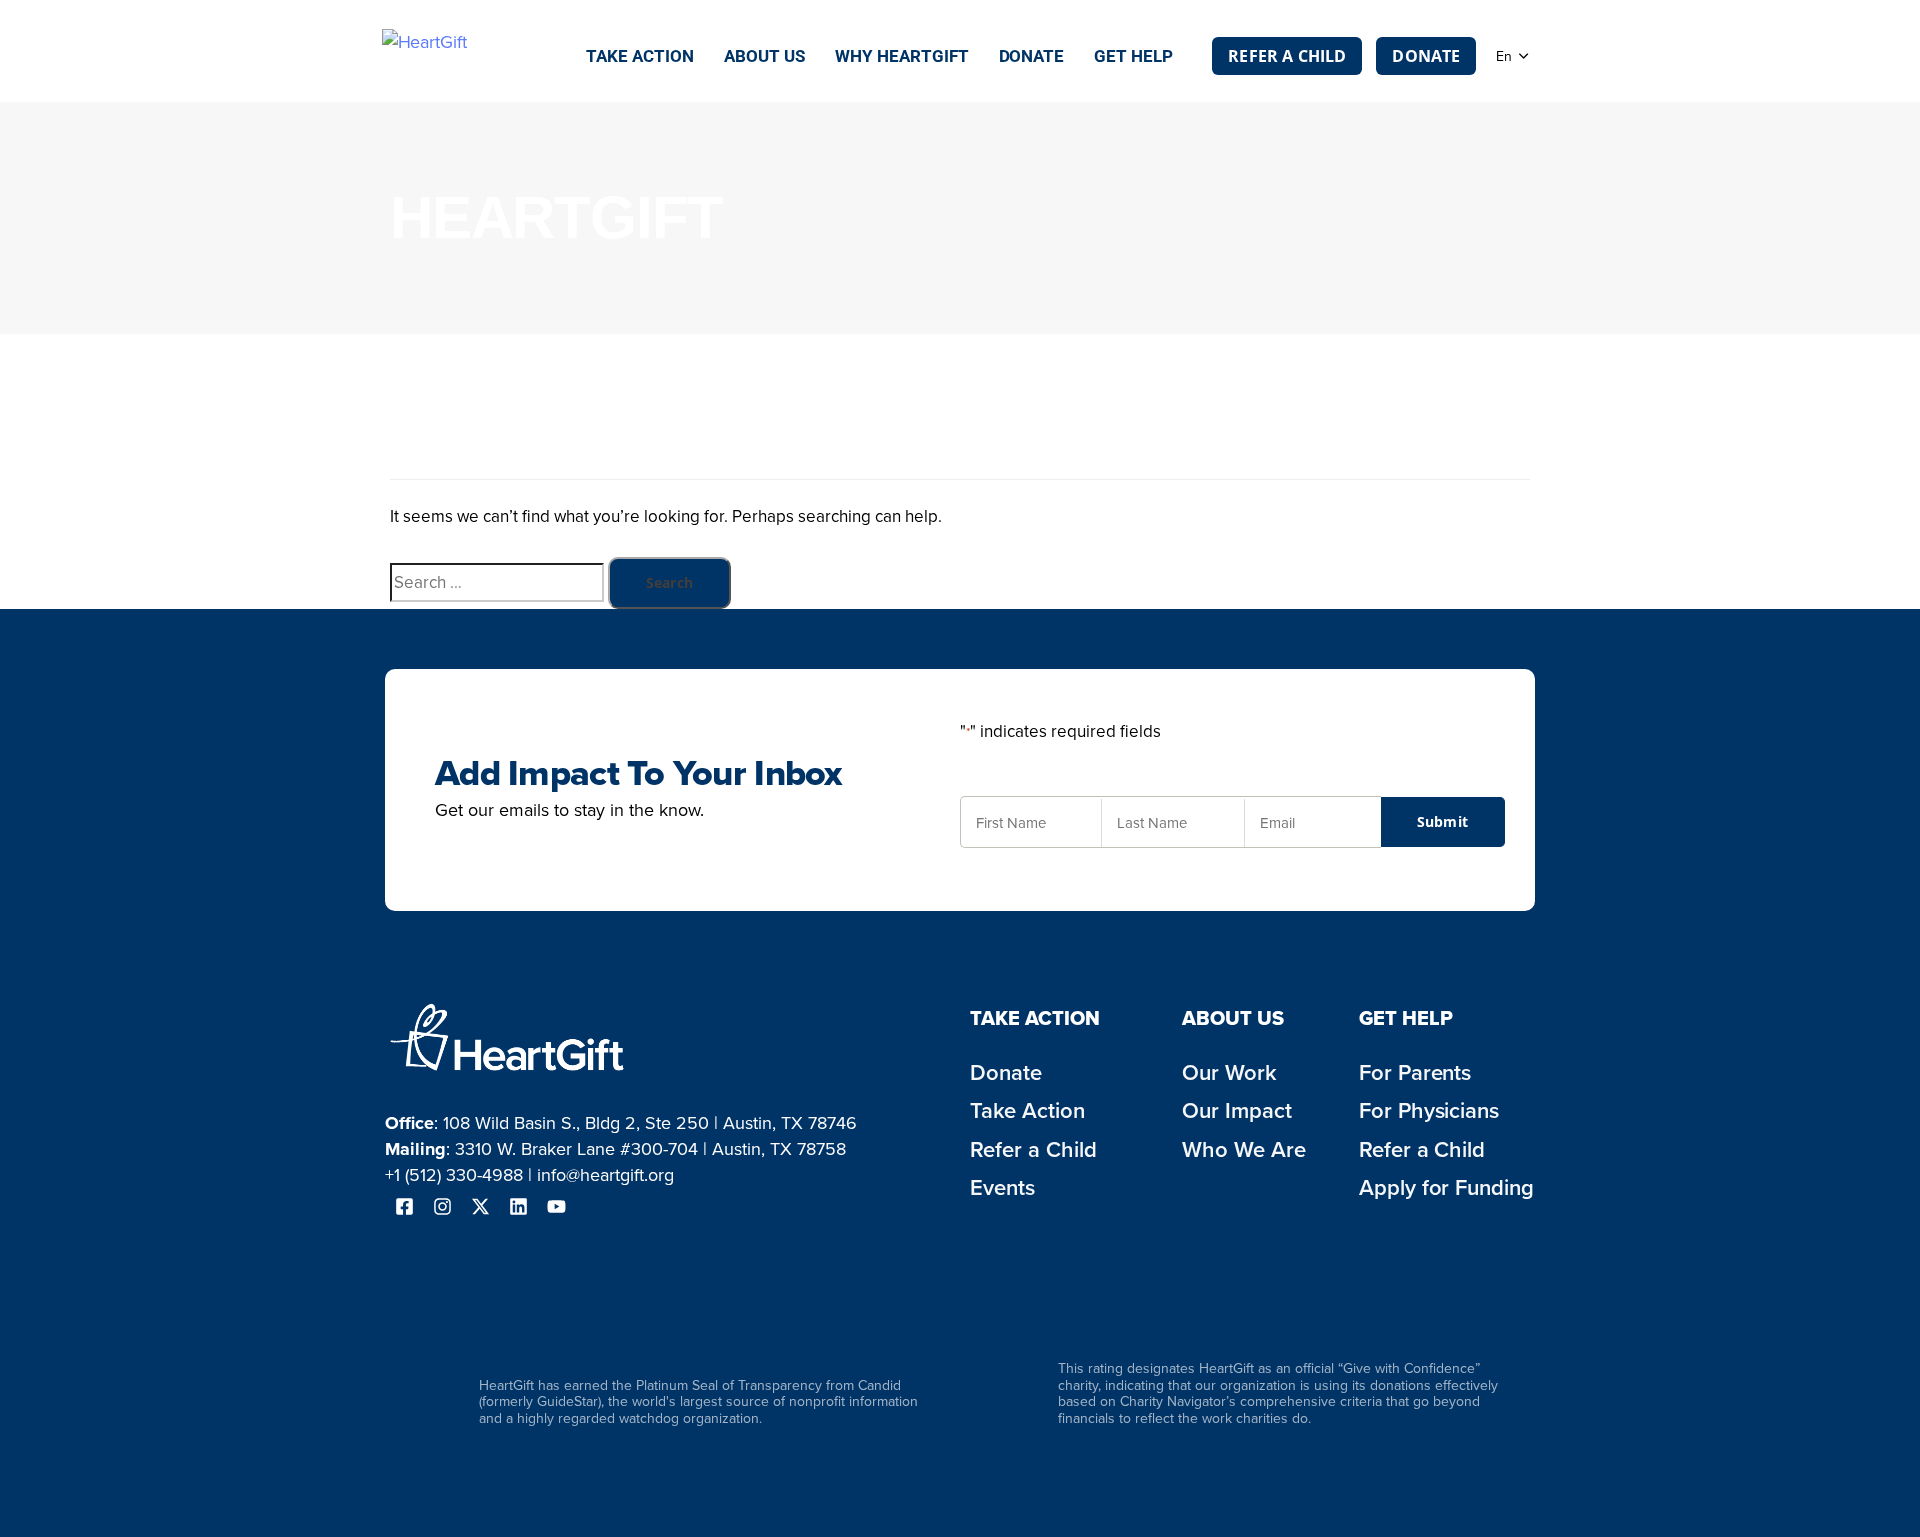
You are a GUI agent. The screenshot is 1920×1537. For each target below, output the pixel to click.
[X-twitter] (480, 1207)
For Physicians (1429, 1110)
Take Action (640, 56)
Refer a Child (1033, 1149)
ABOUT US (1233, 1018)
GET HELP (1406, 1018)
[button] (1512, 56)
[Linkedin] (518, 1207)
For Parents (1415, 1072)
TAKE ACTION (1035, 1018)
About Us (764, 56)
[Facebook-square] (404, 1207)
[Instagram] (442, 1207)
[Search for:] (497, 582)
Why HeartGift (902, 56)
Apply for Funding (1447, 1187)
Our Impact (1237, 1110)
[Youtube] (556, 1207)
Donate (1032, 56)
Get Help (1133, 56)
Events (1002, 1187)
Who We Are (1244, 1149)
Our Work (1229, 1072)
